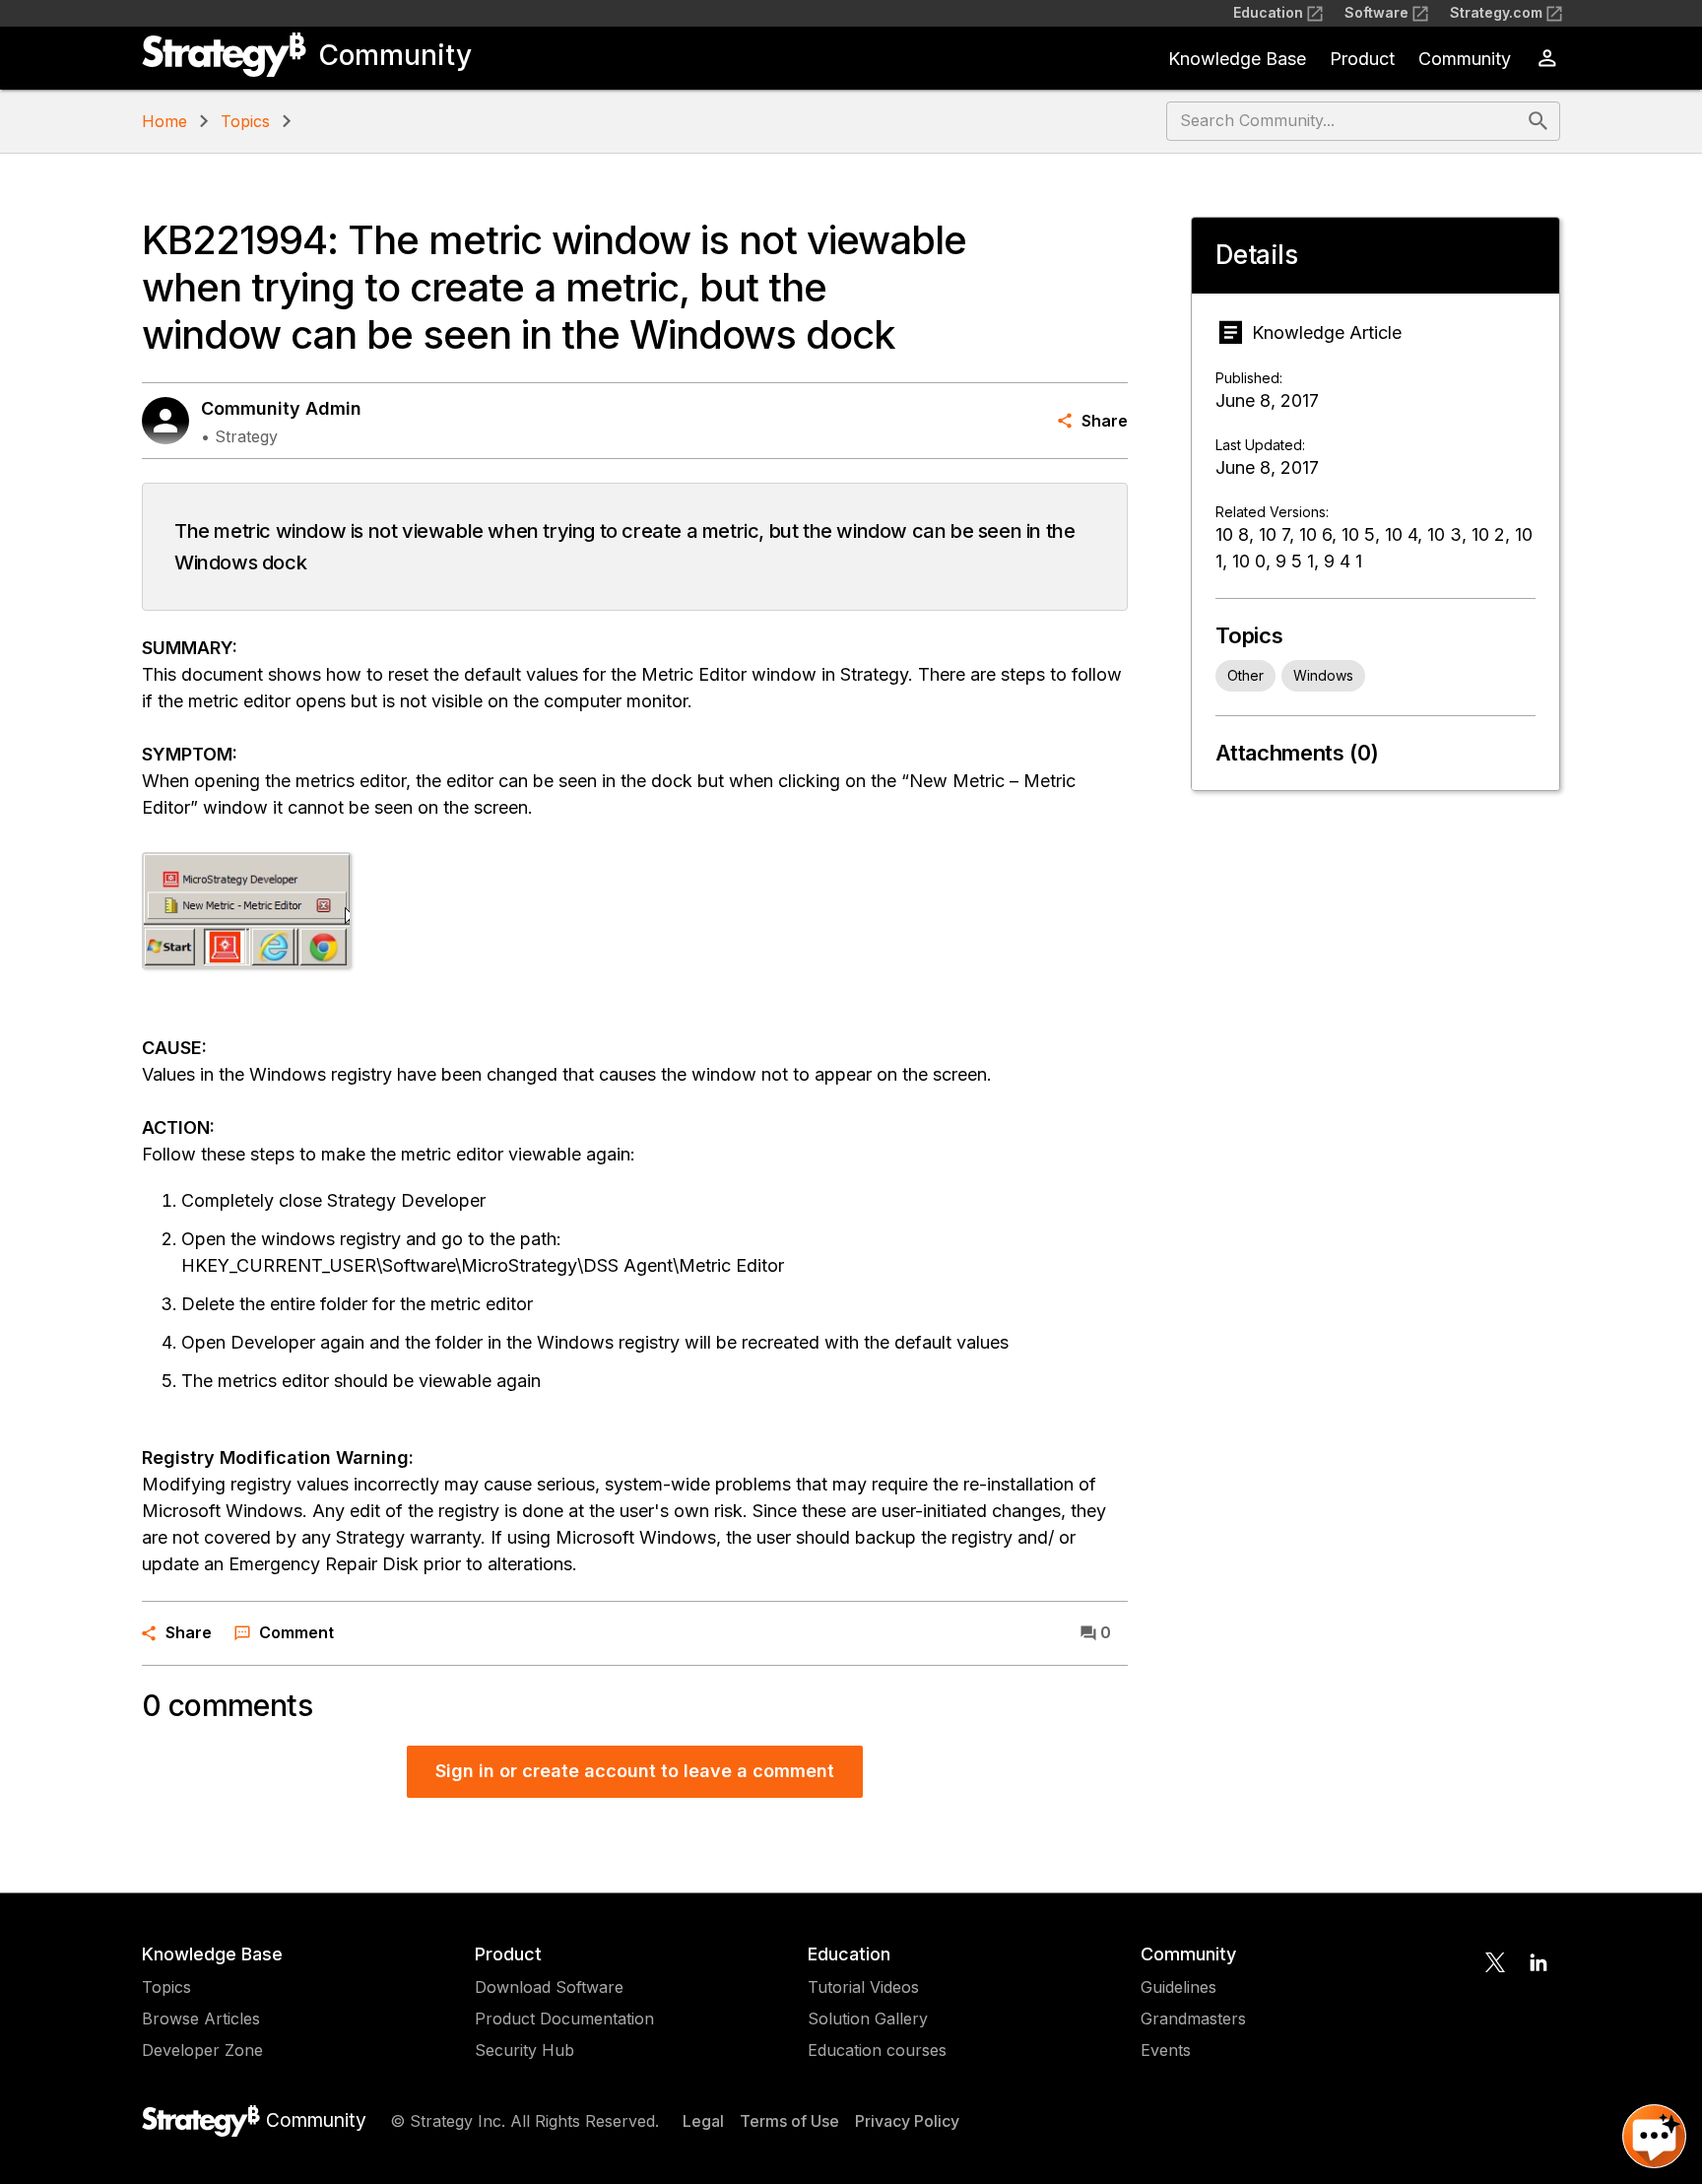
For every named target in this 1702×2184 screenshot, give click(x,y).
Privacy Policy (907, 2121)
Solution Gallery (868, 2019)
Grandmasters (1193, 2019)
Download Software (549, 1987)
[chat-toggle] (1654, 2136)
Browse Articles (201, 2019)
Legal (703, 2121)
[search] (1538, 121)
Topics (245, 121)
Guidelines (1178, 1987)
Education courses (877, 2050)
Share (1105, 421)
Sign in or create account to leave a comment (635, 1771)
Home (164, 121)
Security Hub (524, 2050)
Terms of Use (789, 2121)
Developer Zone (202, 2050)
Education (1268, 12)
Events (1166, 2050)
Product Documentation (564, 2019)
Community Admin (281, 408)
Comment (296, 1632)
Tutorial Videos (863, 1987)
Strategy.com (1496, 12)
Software (1376, 12)
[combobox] (1345, 121)
